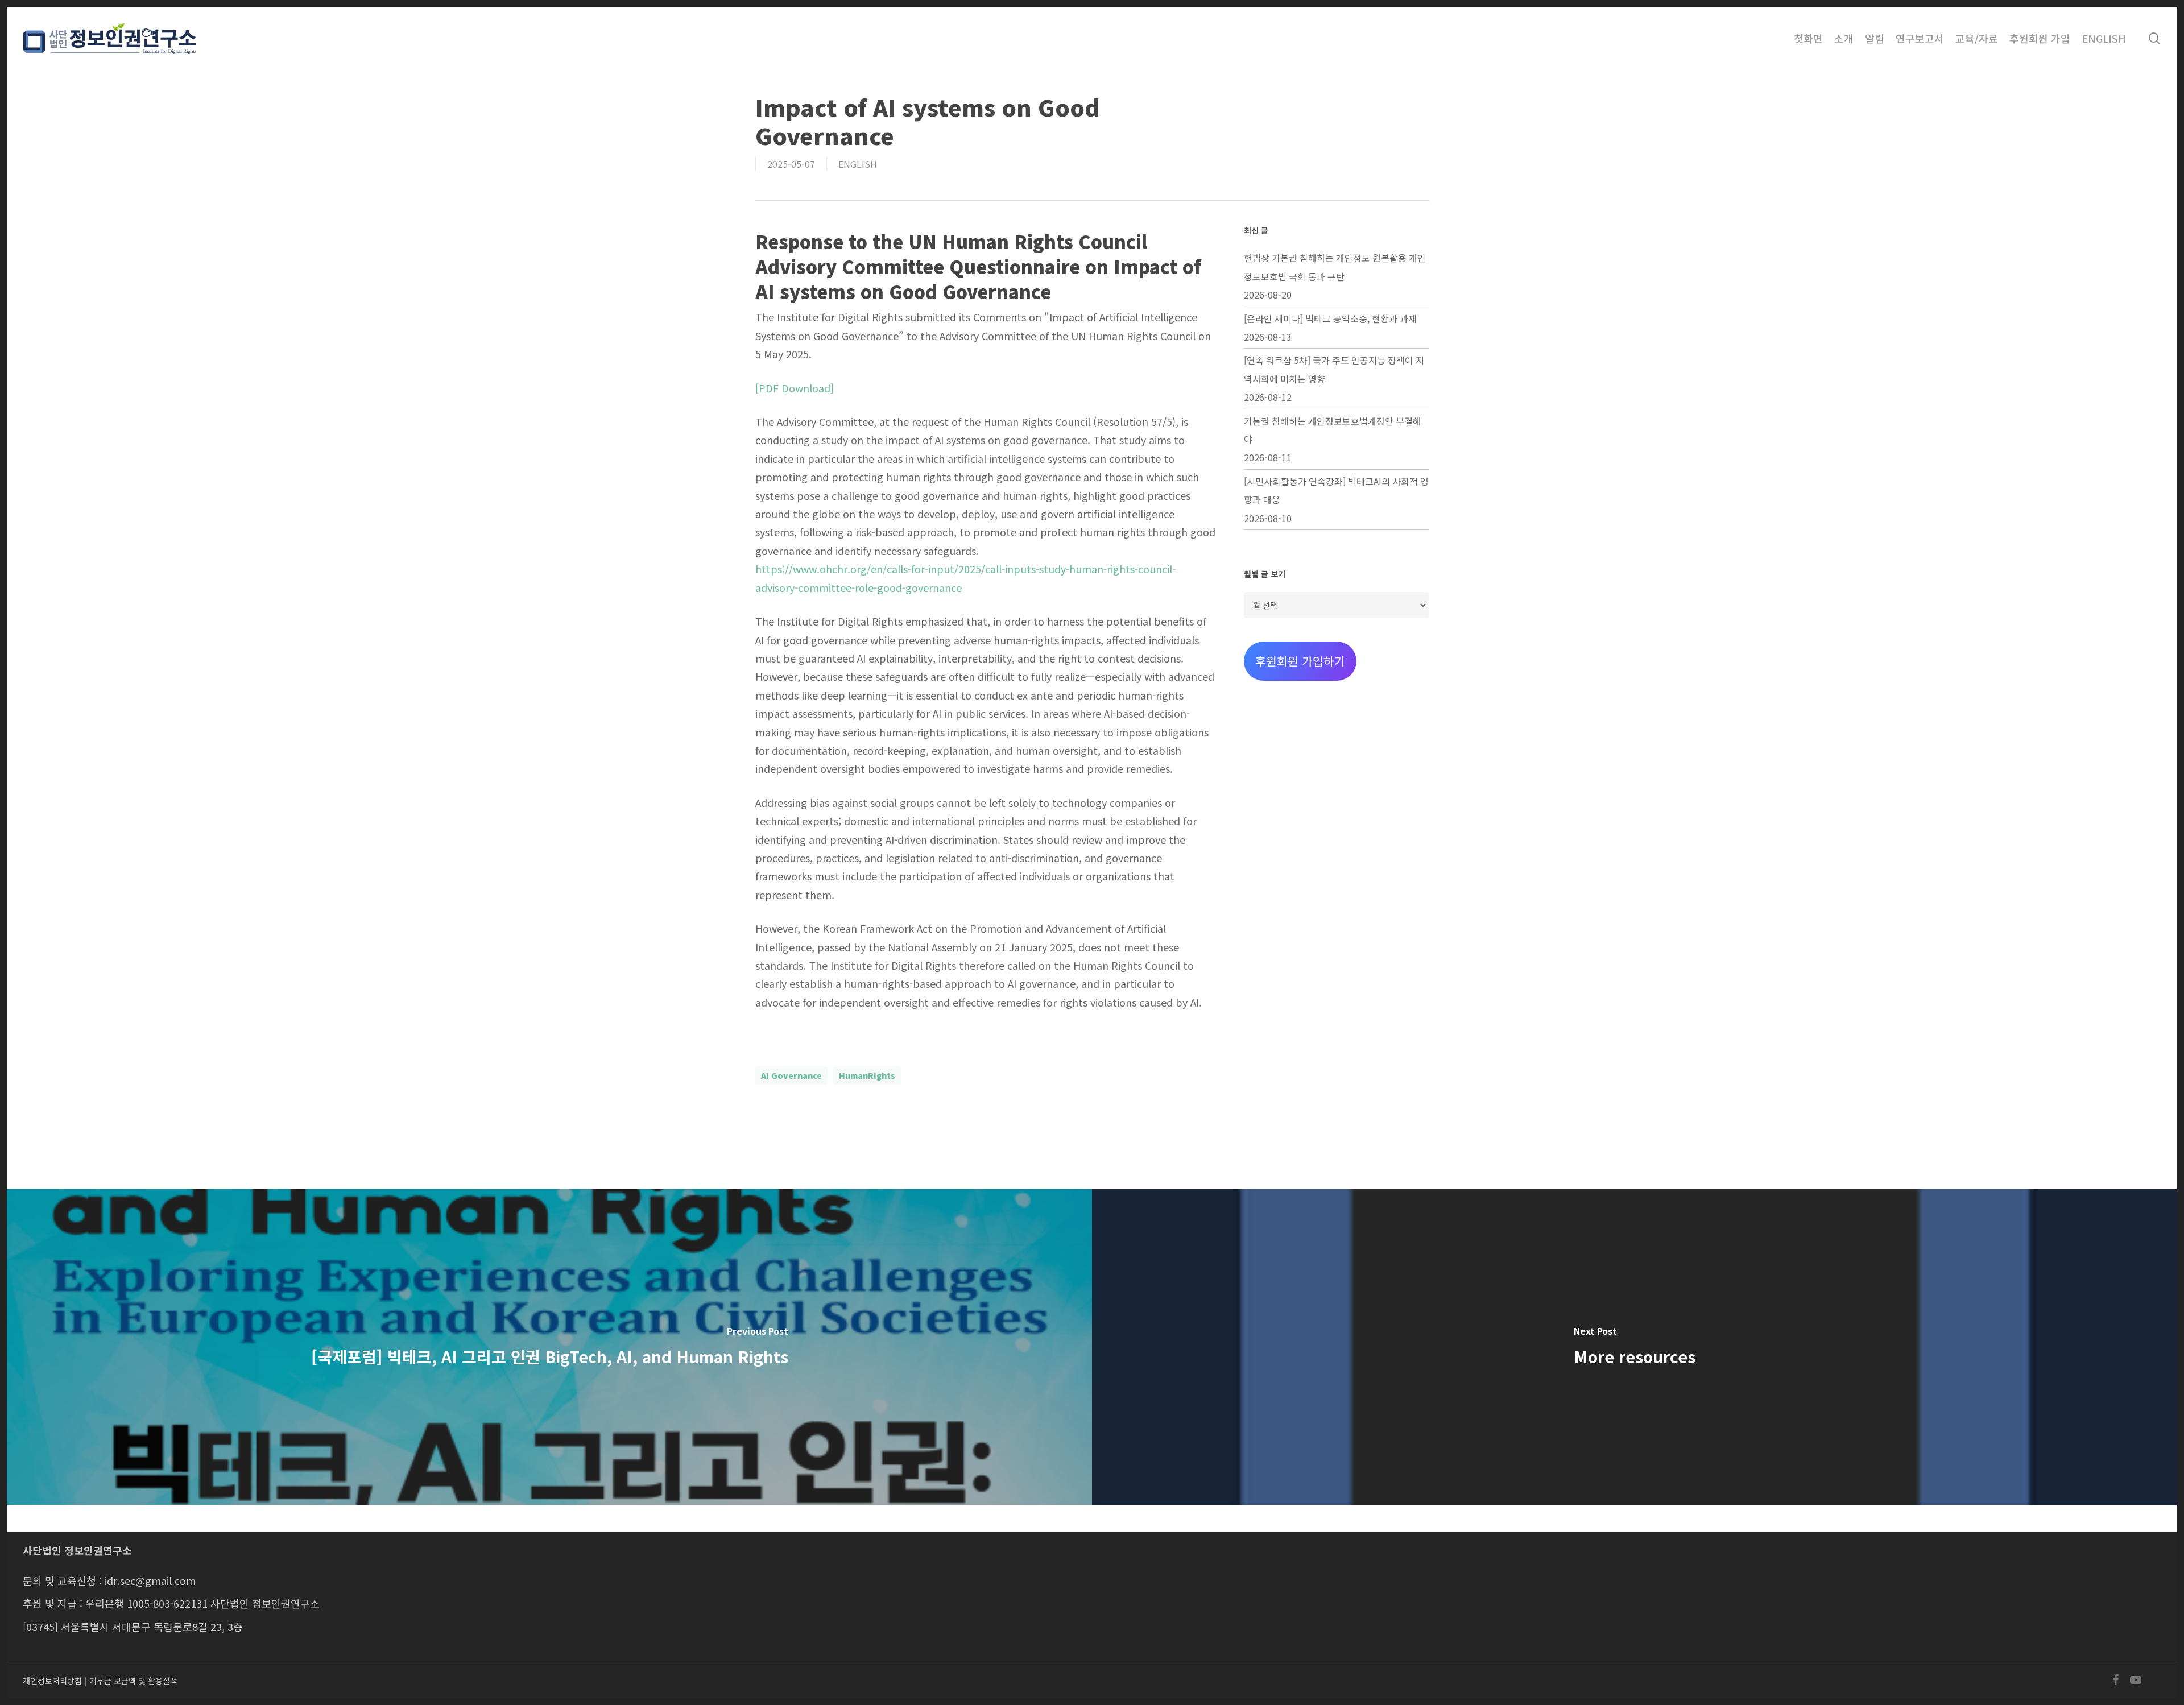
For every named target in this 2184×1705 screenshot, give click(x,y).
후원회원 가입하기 (1300, 661)
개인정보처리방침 (52, 1681)
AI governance (791, 1075)
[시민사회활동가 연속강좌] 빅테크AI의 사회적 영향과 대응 (1336, 490)
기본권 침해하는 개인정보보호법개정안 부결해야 (1333, 430)
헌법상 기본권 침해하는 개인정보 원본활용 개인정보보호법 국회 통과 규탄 (1335, 267)
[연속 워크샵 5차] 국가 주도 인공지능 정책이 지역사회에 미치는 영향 (1334, 369)
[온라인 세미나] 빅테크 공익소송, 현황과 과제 (1330, 318)
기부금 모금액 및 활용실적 (133, 1681)
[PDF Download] (795, 388)
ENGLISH (858, 164)
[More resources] (1635, 1347)
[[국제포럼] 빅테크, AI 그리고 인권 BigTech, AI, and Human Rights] (549, 1347)
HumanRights (867, 1075)
